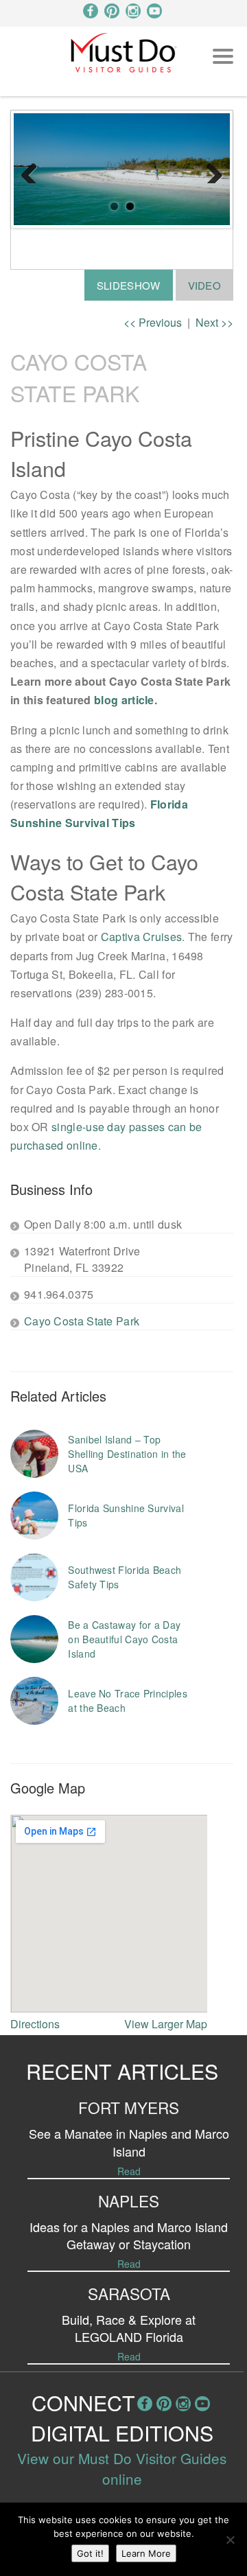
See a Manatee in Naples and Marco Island (129, 2142)
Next (209, 170)
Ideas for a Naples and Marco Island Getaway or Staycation (129, 2235)
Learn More (146, 2553)
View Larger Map (166, 2024)
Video (205, 285)
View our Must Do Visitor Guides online (122, 2468)
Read (129, 2171)
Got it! (90, 2553)
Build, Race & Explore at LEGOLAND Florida (129, 2328)
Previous (34, 170)
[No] (230, 2540)
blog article (124, 700)
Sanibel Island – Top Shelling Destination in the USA (127, 1454)
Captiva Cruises (142, 937)
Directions (35, 2024)
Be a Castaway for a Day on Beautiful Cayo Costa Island (124, 1639)
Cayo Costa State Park (82, 1321)
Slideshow (129, 285)
